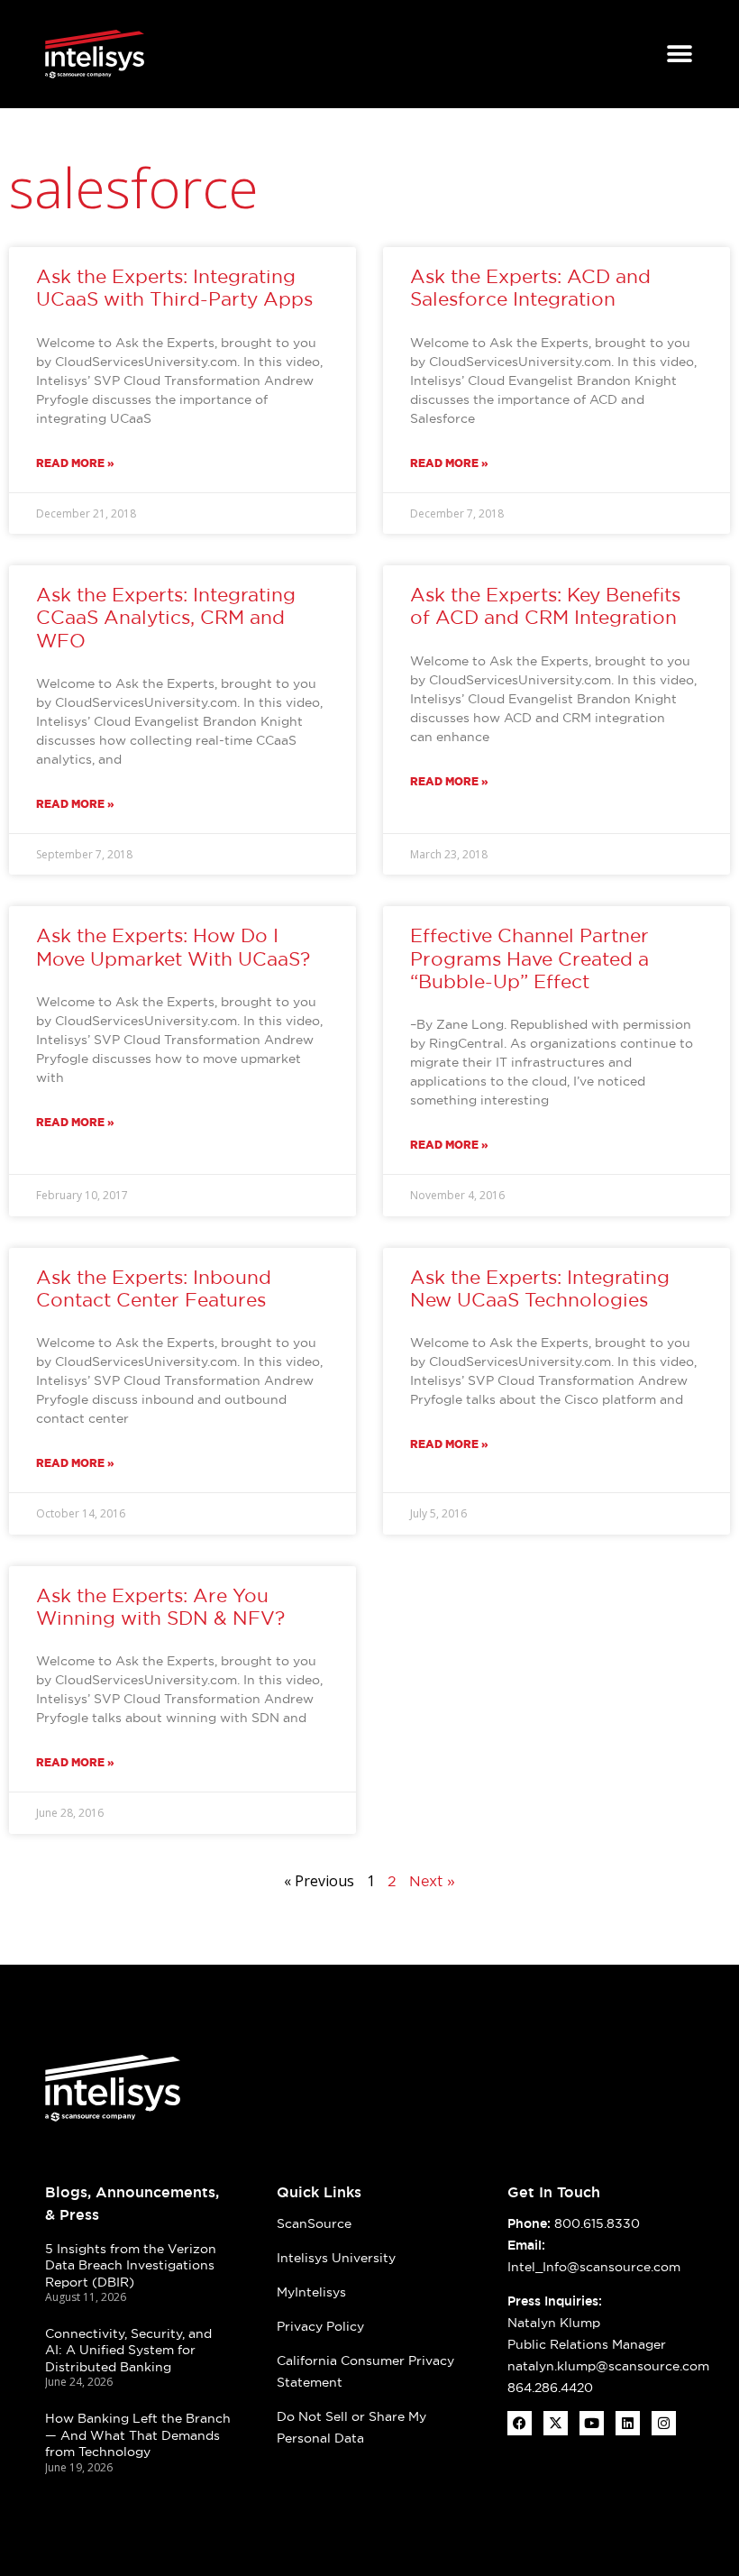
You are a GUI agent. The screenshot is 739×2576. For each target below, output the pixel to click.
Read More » (75, 463)
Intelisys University (336, 2258)
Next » (432, 1881)
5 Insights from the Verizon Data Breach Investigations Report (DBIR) (131, 2265)
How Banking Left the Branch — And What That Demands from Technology (138, 2435)
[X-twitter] (556, 2423)
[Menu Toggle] (680, 54)
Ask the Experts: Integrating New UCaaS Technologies (540, 1288)
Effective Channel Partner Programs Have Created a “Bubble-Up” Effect (529, 958)
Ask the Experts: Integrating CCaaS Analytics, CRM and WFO (166, 617)
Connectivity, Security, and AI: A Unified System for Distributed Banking (128, 2350)
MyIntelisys (311, 2292)
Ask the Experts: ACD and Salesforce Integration (530, 288)
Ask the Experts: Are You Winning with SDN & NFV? (160, 1607)
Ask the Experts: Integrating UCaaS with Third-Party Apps (174, 288)
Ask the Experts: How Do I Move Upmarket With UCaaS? (173, 947)
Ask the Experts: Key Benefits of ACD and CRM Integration (545, 606)
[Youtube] (592, 2423)
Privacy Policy (320, 2326)
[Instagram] (664, 2423)
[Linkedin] (628, 2423)
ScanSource (314, 2223)
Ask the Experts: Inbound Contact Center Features (154, 1288)
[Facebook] (520, 2423)
